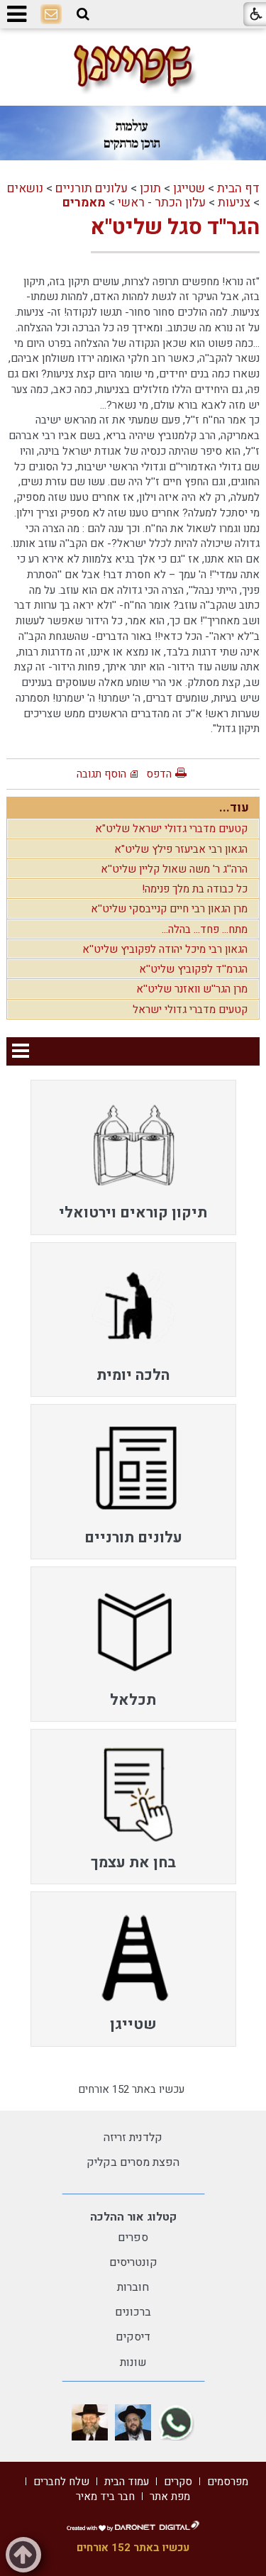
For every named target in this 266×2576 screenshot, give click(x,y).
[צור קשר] (51, 15)
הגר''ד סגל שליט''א (175, 228)
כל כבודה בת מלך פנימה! (195, 889)
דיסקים (133, 2337)
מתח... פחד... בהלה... (205, 929)
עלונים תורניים (92, 188)
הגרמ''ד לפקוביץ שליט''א (193, 969)
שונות (133, 2362)
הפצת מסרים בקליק (133, 2162)
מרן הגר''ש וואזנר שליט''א (192, 989)
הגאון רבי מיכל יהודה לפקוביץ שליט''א (165, 949)
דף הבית (238, 188)
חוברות (133, 2287)
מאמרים (84, 203)
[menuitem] (133, 1157)
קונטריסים (133, 2262)
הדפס (159, 774)
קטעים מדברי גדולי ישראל (190, 1010)
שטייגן (189, 188)
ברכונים (133, 2312)
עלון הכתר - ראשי (162, 203)
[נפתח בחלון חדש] (176, 2422)
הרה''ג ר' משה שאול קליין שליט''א (174, 869)
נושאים (25, 188)
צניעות (234, 203)
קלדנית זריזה (133, 2138)
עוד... (234, 808)
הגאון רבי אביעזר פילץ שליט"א (181, 849)
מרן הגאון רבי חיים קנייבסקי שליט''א (169, 909)
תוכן (150, 188)
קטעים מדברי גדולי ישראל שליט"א (171, 829)
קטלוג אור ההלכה (133, 2217)
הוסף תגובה (101, 774)
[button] (83, 14)
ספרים (133, 2238)
